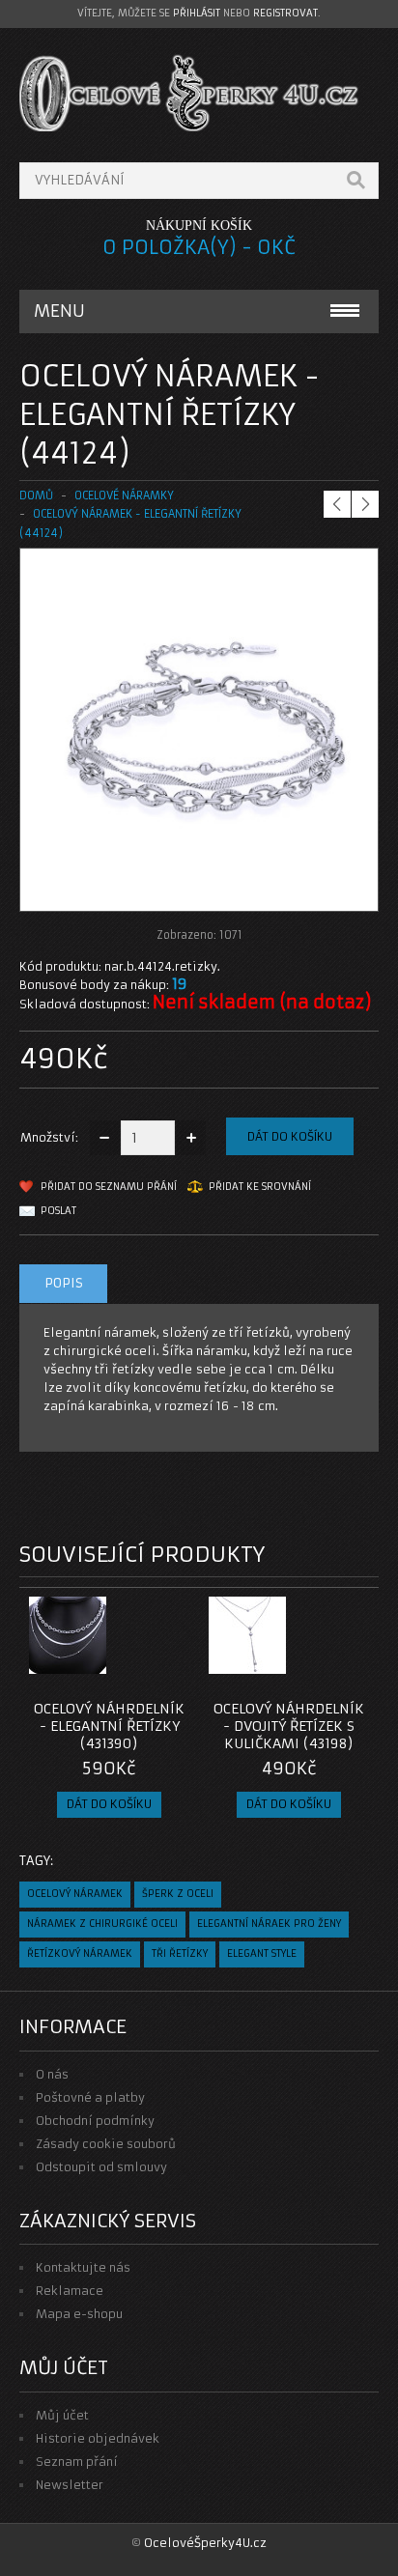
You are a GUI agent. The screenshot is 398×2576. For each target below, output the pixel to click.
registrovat (285, 13)
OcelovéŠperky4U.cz (205, 2543)
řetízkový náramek (80, 1953)
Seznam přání (77, 2462)
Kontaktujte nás (83, 2267)
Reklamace (70, 2291)
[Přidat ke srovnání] (168, 1668)
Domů (36, 495)
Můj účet (62, 2415)
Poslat (58, 1211)
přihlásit (197, 13)
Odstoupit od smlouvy (101, 2167)
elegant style (262, 1953)
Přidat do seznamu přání (109, 1187)
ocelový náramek (75, 1894)
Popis (64, 1283)
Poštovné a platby (90, 2097)
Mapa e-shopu (79, 2314)
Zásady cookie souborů (106, 2144)
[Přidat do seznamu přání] (136, 1668)
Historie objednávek (98, 2438)
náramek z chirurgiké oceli (102, 1924)
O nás (52, 2074)
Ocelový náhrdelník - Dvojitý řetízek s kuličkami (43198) (289, 1726)
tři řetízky (180, 1953)
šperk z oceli (178, 1894)
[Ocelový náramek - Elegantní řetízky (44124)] (199, 892)
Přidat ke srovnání (260, 1187)
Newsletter (70, 2485)
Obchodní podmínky (95, 2121)
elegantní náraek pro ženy (269, 1924)
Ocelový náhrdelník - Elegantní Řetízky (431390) (109, 1726)
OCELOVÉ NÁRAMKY (124, 495)
